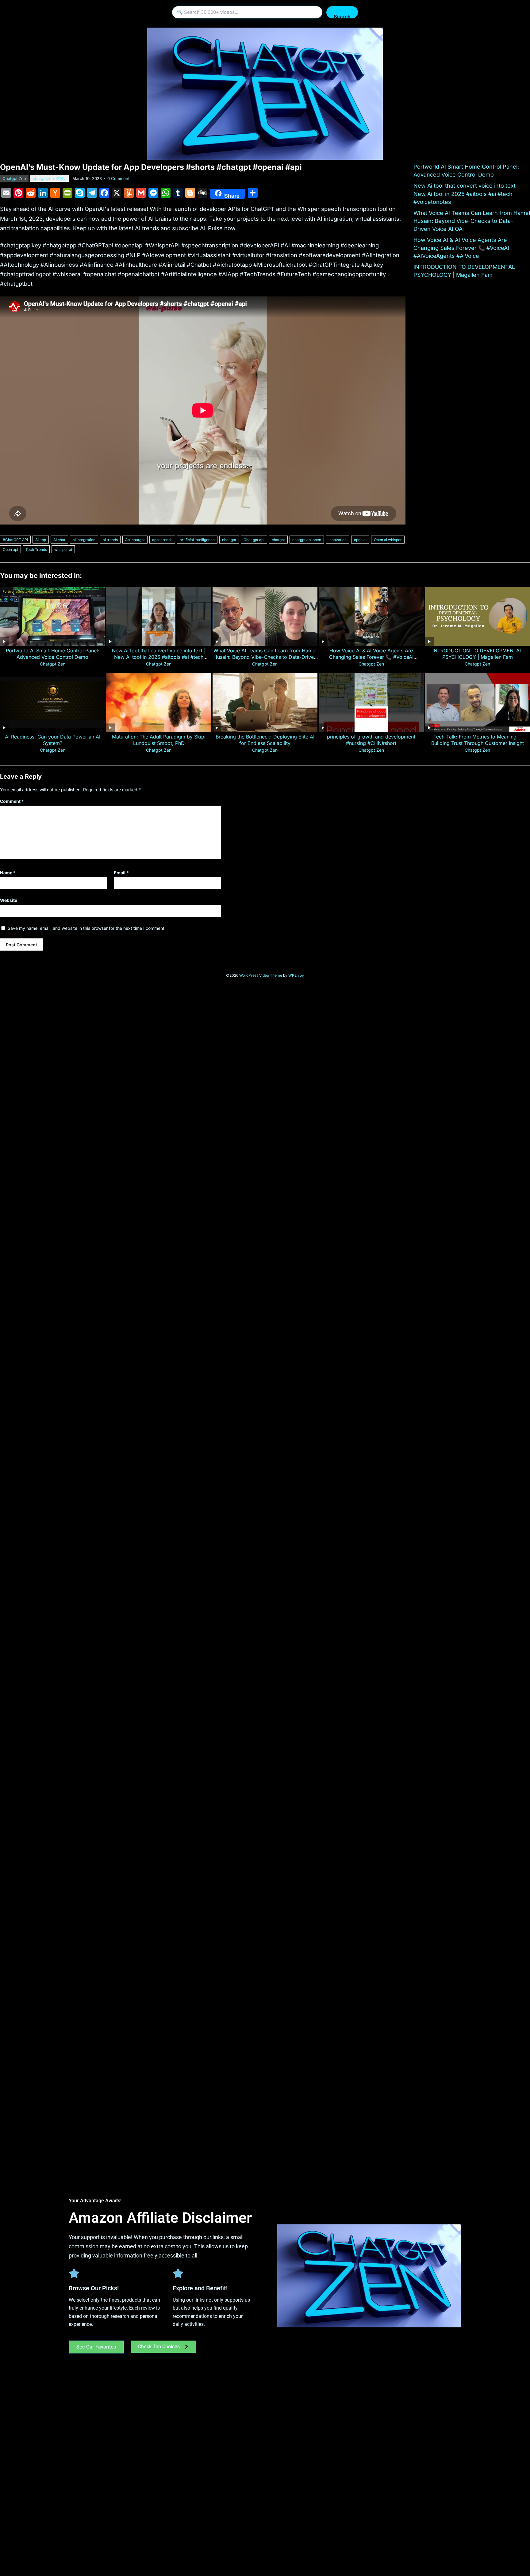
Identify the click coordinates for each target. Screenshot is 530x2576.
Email (121, 873)
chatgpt (278, 540)
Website (9, 900)
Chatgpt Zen (14, 178)
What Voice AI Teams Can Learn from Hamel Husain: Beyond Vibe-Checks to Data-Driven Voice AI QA (472, 221)
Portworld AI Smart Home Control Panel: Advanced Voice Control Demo (53, 654)
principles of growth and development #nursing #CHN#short (371, 740)
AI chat (59, 540)
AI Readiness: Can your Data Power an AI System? (53, 740)
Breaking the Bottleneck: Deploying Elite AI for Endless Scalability (265, 740)
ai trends (110, 540)
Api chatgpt (135, 540)
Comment (12, 801)
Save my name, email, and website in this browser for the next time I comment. (87, 928)
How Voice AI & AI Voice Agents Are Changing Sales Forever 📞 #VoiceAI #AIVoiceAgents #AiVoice (461, 248)
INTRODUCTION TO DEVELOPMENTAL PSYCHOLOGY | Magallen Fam (477, 654)
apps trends (162, 540)
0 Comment (118, 178)
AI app (41, 540)
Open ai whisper (388, 540)
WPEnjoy (296, 975)
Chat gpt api (254, 540)
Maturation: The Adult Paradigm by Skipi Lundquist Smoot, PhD (159, 740)
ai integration (84, 540)
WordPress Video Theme (261, 975)
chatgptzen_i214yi (50, 178)
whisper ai (63, 550)
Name (8, 873)
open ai (360, 540)
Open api (10, 550)
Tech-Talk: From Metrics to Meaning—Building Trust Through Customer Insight (478, 740)
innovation (338, 540)
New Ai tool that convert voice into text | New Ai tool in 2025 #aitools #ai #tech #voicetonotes (466, 194)
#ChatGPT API (15, 540)
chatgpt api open (307, 540)
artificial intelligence (197, 540)
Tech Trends (36, 550)
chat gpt (229, 540)
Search (342, 16)
